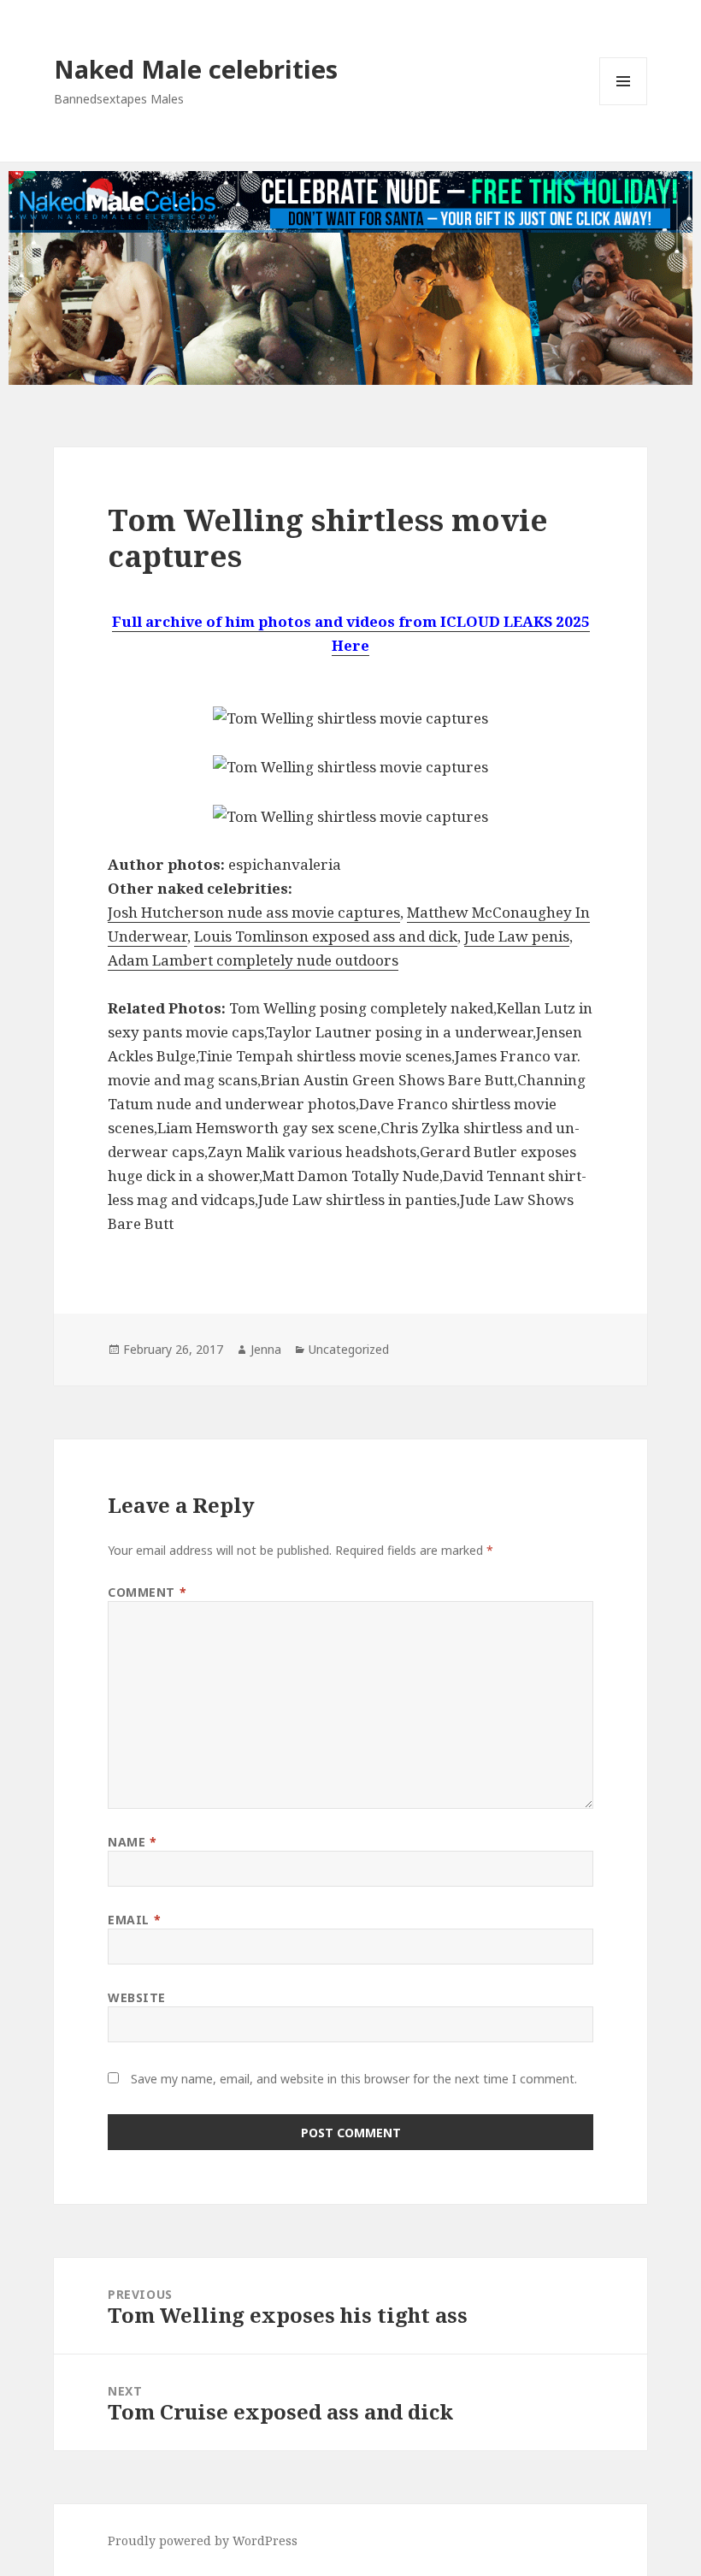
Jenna (266, 1349)
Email (134, 1920)
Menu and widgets (624, 105)
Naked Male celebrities (196, 69)
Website (137, 1997)
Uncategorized (349, 1349)
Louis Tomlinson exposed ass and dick (326, 936)
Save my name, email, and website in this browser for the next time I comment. (354, 2079)
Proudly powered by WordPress (203, 2541)
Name (132, 1842)
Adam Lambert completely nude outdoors (253, 960)
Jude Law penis (517, 936)
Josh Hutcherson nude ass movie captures (254, 912)
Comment (147, 1592)
